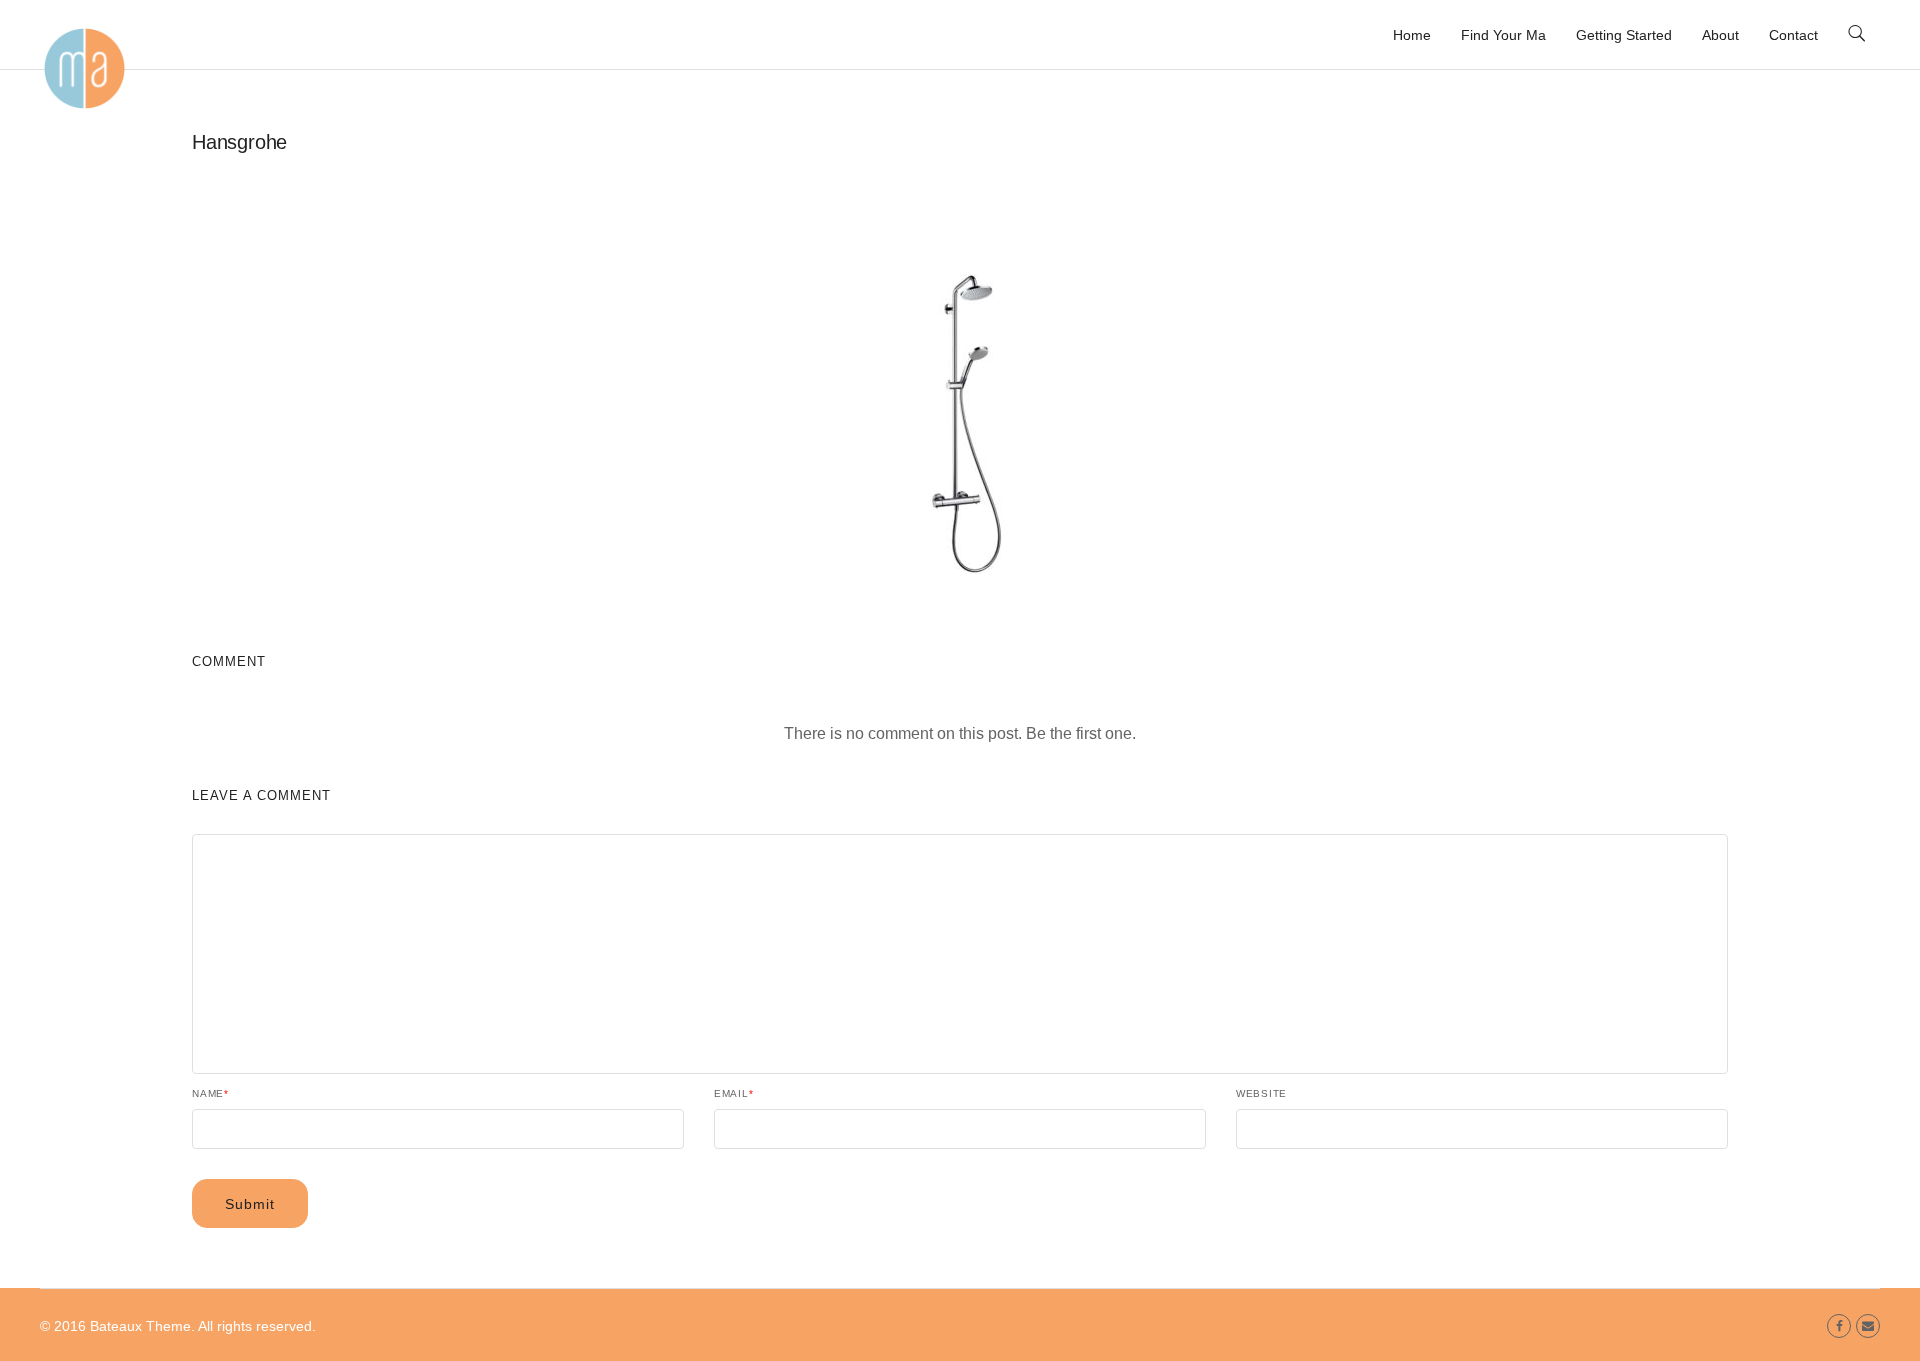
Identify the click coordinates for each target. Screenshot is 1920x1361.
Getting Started (1624, 35)
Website (1261, 1094)
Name (210, 1094)
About (1720, 35)
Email (734, 1094)
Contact (1793, 35)
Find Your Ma (1503, 35)
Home (1412, 35)
